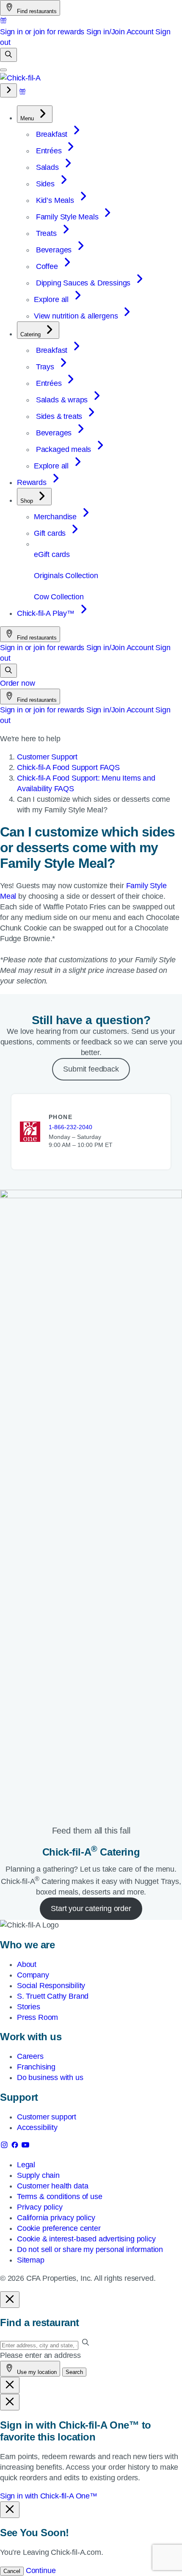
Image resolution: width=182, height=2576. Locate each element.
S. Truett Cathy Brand (53, 1996)
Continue (41, 2570)
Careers (30, 2056)
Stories (29, 2007)
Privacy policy (40, 2207)
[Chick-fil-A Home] (20, 78)
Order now (17, 683)
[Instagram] (5, 2147)
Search (74, 2372)
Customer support (47, 2117)
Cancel (12, 2571)
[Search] (8, 55)
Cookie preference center (59, 2228)
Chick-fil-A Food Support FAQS (68, 767)
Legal (26, 2165)
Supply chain (38, 2175)
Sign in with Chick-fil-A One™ (49, 2496)
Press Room (37, 2017)
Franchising (36, 2067)
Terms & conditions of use (60, 2197)
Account (140, 32)
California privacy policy (56, 2218)
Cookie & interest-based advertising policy (86, 2239)
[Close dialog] (10, 2300)
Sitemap (31, 2260)
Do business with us (50, 2077)
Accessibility (37, 2127)
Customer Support (47, 757)
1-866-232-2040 (70, 1127)
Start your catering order (91, 1908)
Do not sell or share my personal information (90, 2249)
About (27, 1964)
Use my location (36, 2372)
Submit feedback (91, 1069)
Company (33, 1975)
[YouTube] (25, 2147)
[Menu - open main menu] (3, 70)
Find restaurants (36, 11)
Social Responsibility (51, 1986)
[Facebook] (16, 2147)
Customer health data (52, 2186)
